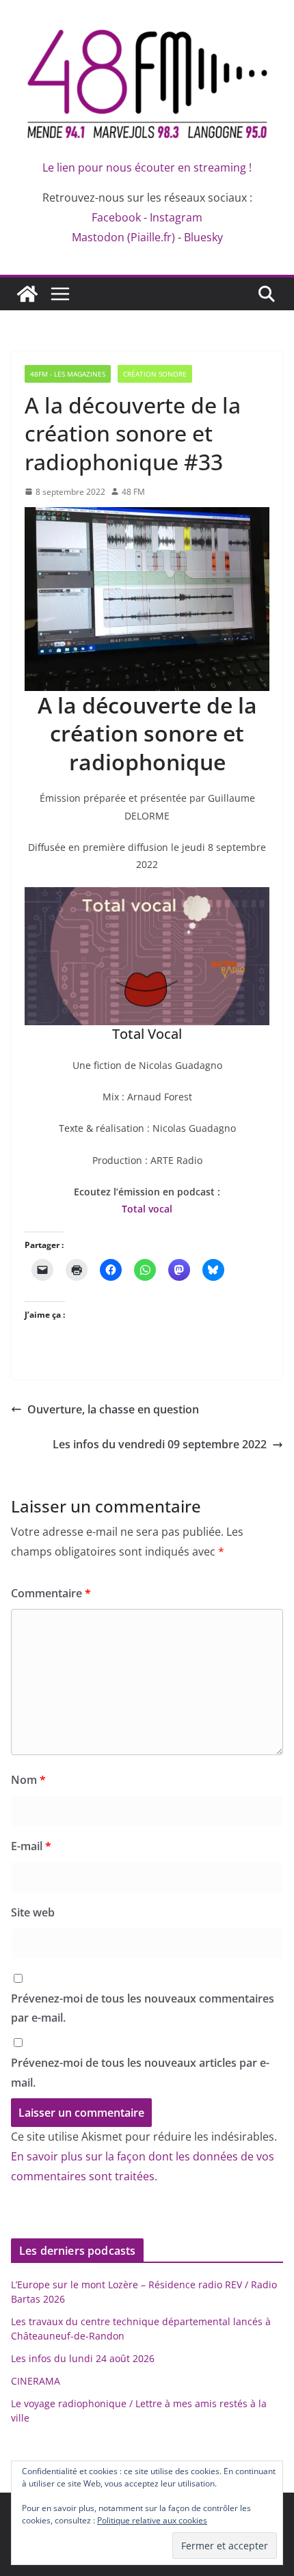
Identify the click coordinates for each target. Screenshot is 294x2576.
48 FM (133, 492)
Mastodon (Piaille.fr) (123, 237)
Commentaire (51, 1593)
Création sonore (155, 374)
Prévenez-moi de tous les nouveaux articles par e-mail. (140, 2073)
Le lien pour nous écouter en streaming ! (147, 167)
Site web (33, 1912)
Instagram (176, 217)
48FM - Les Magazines (68, 374)
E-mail (31, 1846)
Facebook (116, 217)
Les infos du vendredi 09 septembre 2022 (160, 1444)
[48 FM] (27, 294)
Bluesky (203, 237)
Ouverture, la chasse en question (113, 1409)
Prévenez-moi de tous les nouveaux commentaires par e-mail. (143, 2008)
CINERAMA (36, 2381)
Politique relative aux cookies (152, 2520)
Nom (28, 1780)
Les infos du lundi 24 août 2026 (83, 2358)
